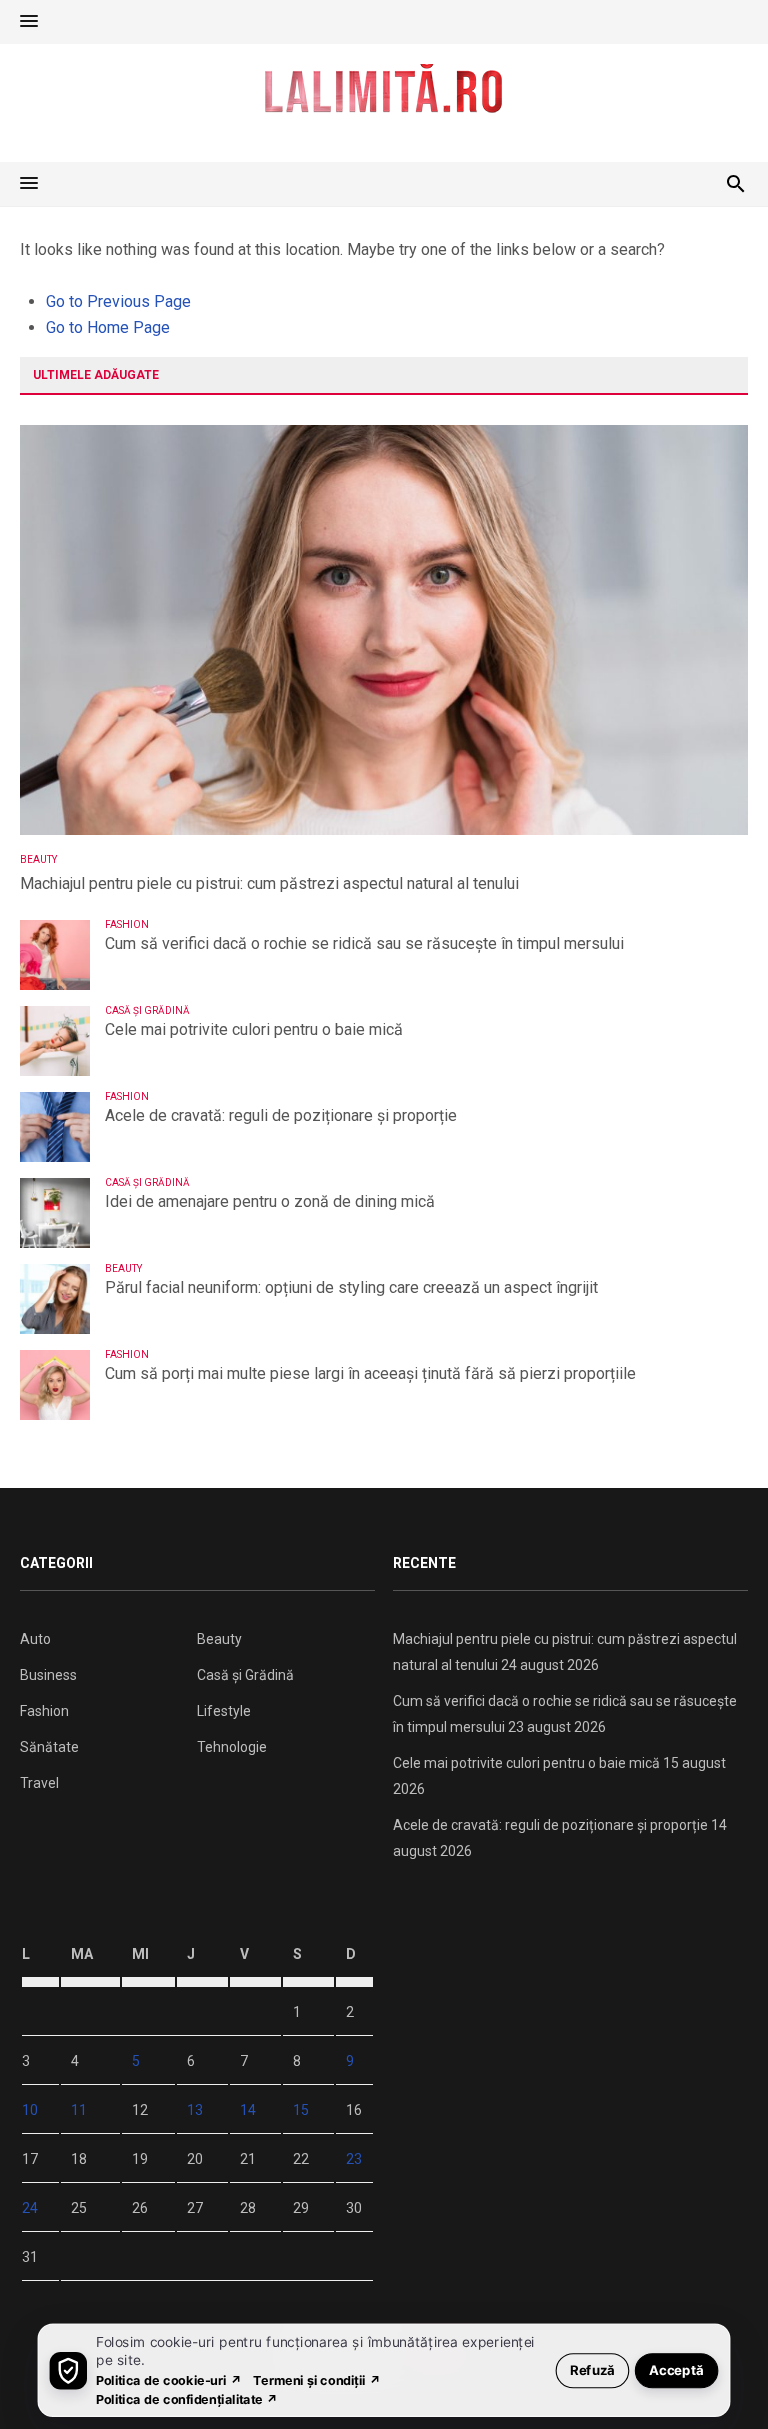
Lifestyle (224, 1711)
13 (195, 2110)
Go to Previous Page (118, 301)
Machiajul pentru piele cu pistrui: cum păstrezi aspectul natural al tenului (269, 883)
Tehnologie (232, 1747)
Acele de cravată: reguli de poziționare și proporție (281, 1115)
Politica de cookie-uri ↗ (169, 2379)
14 (248, 2110)
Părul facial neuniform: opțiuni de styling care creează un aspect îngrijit (351, 1287)
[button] (29, 22)
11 (79, 2110)
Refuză (592, 2369)
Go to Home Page (108, 327)
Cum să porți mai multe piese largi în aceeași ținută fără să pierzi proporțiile (370, 1373)
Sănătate (49, 1747)
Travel (39, 1783)
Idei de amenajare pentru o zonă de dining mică (270, 1201)
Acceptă (676, 2369)
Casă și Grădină (147, 1010)
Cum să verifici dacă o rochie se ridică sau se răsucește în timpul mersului (364, 943)
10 (30, 2110)
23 (354, 2159)
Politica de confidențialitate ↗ (187, 2398)
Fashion (127, 924)
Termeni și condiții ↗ (317, 2379)
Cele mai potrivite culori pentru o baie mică (254, 1029)
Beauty (38, 859)
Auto (35, 1639)
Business (48, 1675)
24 (30, 2208)
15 (301, 2110)
